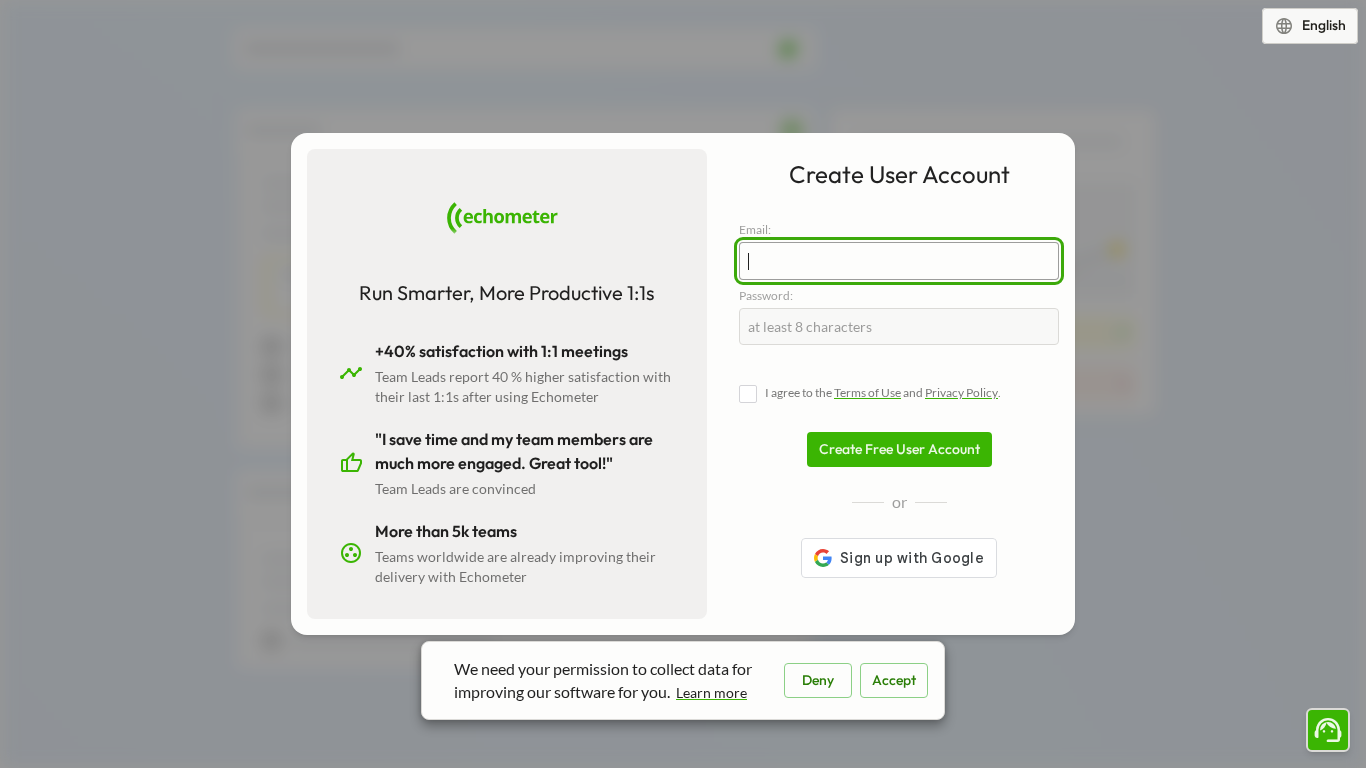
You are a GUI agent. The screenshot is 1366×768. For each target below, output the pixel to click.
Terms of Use (867, 392)
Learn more (711, 692)
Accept (894, 680)
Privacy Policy (961, 392)
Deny (818, 680)
